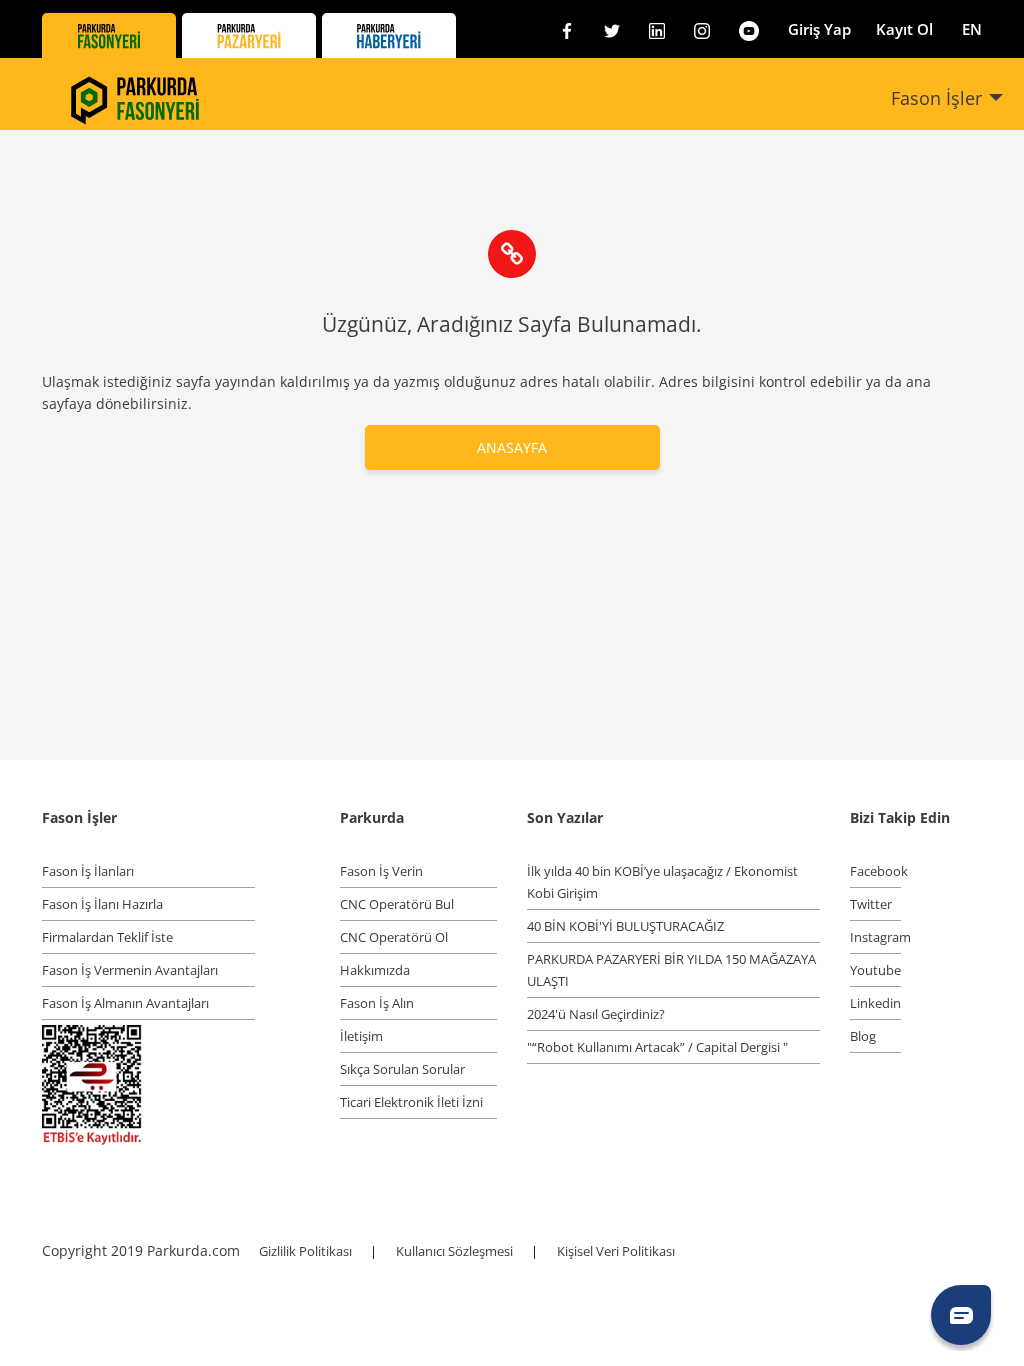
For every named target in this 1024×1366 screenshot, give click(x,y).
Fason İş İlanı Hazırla (102, 904)
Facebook (875, 871)
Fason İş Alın (377, 1003)
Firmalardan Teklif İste (107, 937)
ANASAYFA (512, 447)
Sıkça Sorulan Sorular (402, 1069)
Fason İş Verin (381, 871)
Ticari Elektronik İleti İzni (411, 1102)
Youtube (875, 970)
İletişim (361, 1036)
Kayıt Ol (904, 29)
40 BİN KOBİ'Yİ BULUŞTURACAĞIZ (625, 926)
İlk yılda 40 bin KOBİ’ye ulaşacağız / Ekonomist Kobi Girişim (662, 882)
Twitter (871, 904)
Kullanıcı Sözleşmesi (456, 1251)
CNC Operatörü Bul (397, 904)
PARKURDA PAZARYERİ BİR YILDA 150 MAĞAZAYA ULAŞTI (671, 970)
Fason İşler (936, 98)
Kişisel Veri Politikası (616, 1251)
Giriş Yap (819, 29)
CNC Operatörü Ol (394, 937)
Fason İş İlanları (88, 871)
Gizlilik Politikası (307, 1251)
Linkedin (875, 1003)
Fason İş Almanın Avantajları (125, 1003)
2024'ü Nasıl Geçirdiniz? (596, 1014)
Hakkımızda (375, 970)
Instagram (875, 937)
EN (972, 29)
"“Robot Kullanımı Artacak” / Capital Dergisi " (657, 1047)
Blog (863, 1036)
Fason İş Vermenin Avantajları (130, 970)
